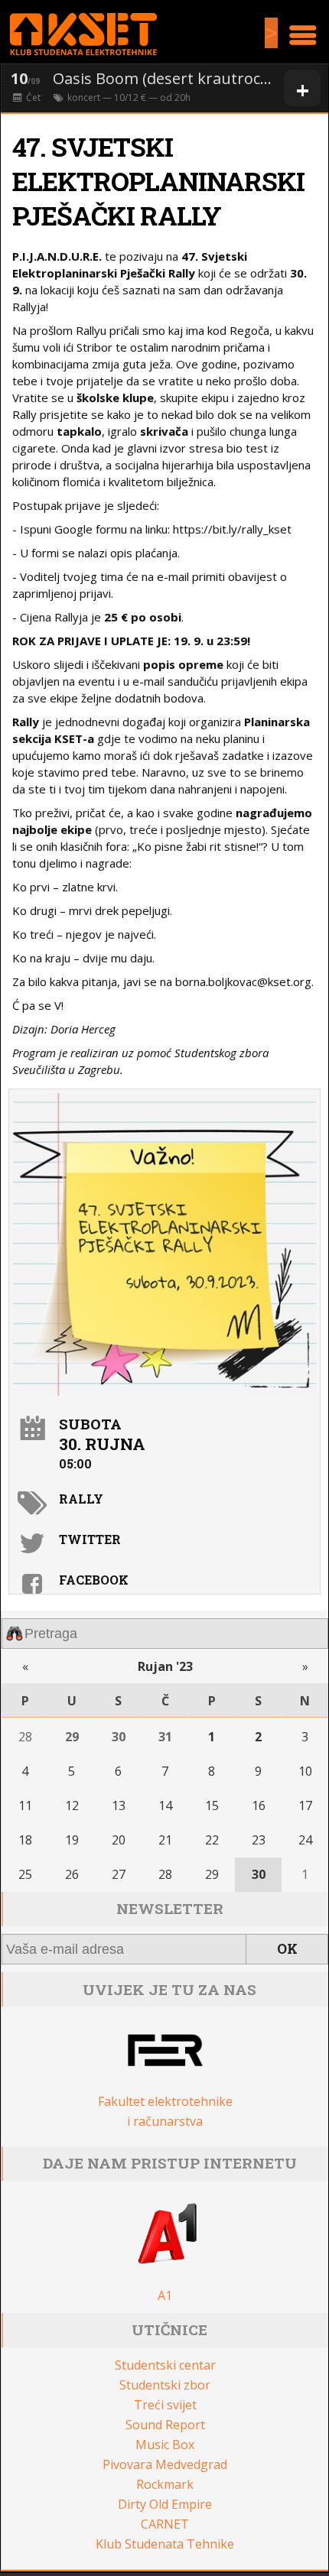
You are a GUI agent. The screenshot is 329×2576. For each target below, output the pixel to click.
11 (25, 1805)
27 (119, 1874)
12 (72, 1805)
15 (212, 1805)
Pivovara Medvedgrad (165, 2464)
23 (259, 1840)
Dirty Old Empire (165, 2504)
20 (119, 1840)
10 (305, 1771)
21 (165, 1840)
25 (25, 1874)
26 (72, 1874)
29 (72, 1737)
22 (212, 1840)
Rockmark (165, 2484)
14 (165, 1805)
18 (25, 1840)
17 (305, 1805)
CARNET (165, 2524)
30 (119, 1737)
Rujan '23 (165, 1666)
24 (305, 1840)
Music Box (165, 2445)
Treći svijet (165, 2405)
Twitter (90, 1539)
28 (25, 1737)
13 (119, 1805)
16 (259, 1805)
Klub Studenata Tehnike (165, 2544)
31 (165, 1737)
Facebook (94, 1580)
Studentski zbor (165, 2385)
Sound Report (165, 2425)
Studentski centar (165, 2365)
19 (72, 1840)
